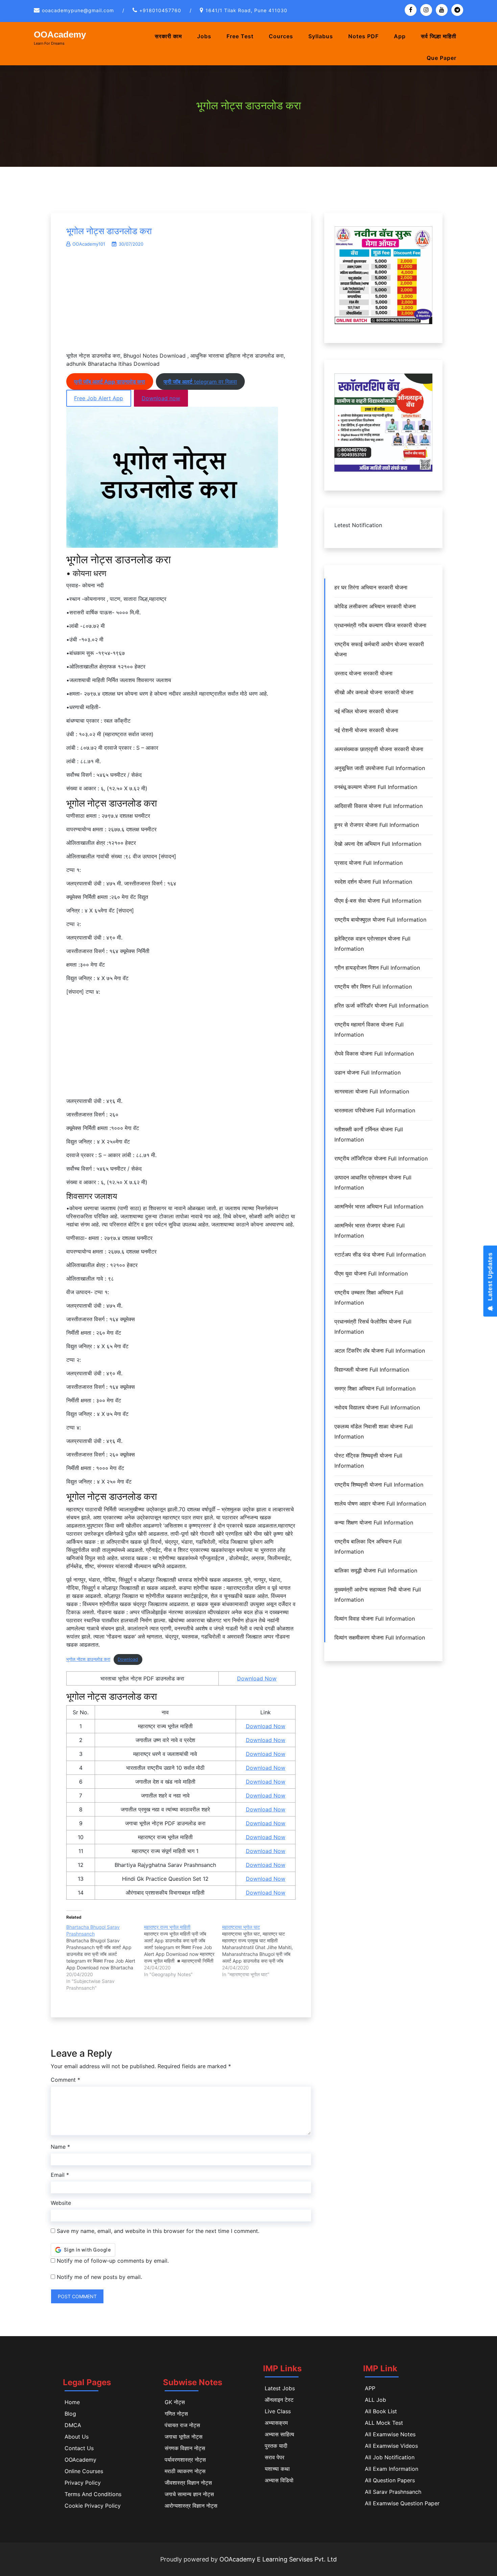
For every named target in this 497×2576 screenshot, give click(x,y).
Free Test (240, 36)
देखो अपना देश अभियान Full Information (378, 844)
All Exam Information (392, 2469)
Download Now (257, 1678)
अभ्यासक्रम (276, 2423)
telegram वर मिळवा (200, 382)
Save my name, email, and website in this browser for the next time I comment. (158, 2231)
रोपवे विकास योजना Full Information (374, 1054)
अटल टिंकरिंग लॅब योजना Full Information (380, 1351)
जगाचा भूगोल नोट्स (184, 2437)
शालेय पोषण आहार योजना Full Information (380, 1504)
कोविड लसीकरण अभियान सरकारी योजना (375, 606)
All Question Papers (390, 2480)
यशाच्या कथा (277, 2469)
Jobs (204, 36)
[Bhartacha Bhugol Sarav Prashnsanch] (105, 1958)
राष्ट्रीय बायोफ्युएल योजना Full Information (380, 920)
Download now (161, 398)
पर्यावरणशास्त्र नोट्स (185, 2460)
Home (72, 2402)
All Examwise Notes (390, 2434)
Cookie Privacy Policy (93, 2506)
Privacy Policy (83, 2483)
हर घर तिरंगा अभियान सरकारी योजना (371, 587)
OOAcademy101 (89, 244)
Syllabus (321, 36)
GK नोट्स (175, 2402)
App (400, 36)
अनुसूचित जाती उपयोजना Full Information (380, 768)
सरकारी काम (168, 36)
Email (60, 2175)
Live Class (278, 2411)
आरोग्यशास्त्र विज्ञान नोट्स (191, 2506)
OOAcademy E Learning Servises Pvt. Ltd (278, 2559)
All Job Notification (390, 2457)
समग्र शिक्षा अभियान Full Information (375, 1388)
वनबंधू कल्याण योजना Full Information (376, 787)
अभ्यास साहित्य (279, 2434)
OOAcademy (60, 35)
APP (370, 2388)
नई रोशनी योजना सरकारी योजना (366, 730)
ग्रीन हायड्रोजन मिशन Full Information (377, 968)
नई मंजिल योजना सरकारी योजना (366, 711)
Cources (281, 36)
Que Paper (442, 58)
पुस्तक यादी (276, 2446)
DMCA (73, 2425)
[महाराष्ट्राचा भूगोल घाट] (261, 1951)
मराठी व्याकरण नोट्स (185, 2471)
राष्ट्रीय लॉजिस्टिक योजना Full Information (381, 1158)
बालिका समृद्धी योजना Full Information (376, 1571)
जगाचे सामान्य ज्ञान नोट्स (189, 2494)
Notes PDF (363, 36)
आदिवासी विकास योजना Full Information (378, 806)
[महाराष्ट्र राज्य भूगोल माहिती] (183, 1951)
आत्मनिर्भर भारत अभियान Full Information (379, 1206)
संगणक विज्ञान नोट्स (185, 2448)
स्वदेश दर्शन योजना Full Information (373, 882)
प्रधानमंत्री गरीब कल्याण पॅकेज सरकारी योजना (380, 625)
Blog (70, 2414)
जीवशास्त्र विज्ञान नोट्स (188, 2483)
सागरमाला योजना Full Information (372, 1091)
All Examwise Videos (391, 2446)
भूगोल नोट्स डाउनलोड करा (109, 231)
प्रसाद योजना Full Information (369, 863)
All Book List (381, 2411)
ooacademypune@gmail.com (78, 10)
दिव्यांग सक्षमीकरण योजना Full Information (380, 1637)
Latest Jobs (280, 2388)
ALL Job (375, 2400)
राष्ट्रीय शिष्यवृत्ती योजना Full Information (379, 1485)
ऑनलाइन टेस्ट (279, 2400)
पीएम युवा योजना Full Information (371, 1273)
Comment (65, 2080)
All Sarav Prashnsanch (393, 2492)
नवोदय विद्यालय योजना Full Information (377, 1407)
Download (128, 1659)
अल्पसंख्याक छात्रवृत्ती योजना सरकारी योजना (379, 749)
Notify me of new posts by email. (99, 2277)
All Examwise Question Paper (402, 2503)
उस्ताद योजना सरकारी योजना (363, 673)
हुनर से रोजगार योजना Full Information (377, 825)
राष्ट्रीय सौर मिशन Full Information (373, 987)
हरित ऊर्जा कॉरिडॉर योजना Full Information (381, 1005)
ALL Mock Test (384, 2423)
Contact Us (79, 2448)
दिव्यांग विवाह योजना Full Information (375, 1619)
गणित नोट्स (176, 2414)
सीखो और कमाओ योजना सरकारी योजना (374, 692)
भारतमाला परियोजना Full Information (375, 1110)
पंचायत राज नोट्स (182, 2425)
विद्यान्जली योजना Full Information (372, 1370)
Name (60, 2147)
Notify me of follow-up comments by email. (113, 2261)
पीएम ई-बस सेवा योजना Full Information (378, 901)
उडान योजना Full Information (368, 1072)
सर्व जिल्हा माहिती (439, 36)
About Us (77, 2437)
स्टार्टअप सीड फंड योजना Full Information (380, 1255)
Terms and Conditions (93, 2494)
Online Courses (84, 2471)
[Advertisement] (181, 303)
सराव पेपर (275, 2457)
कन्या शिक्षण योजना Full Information (374, 1522)
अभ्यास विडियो (279, 2480)
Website (61, 2203)
